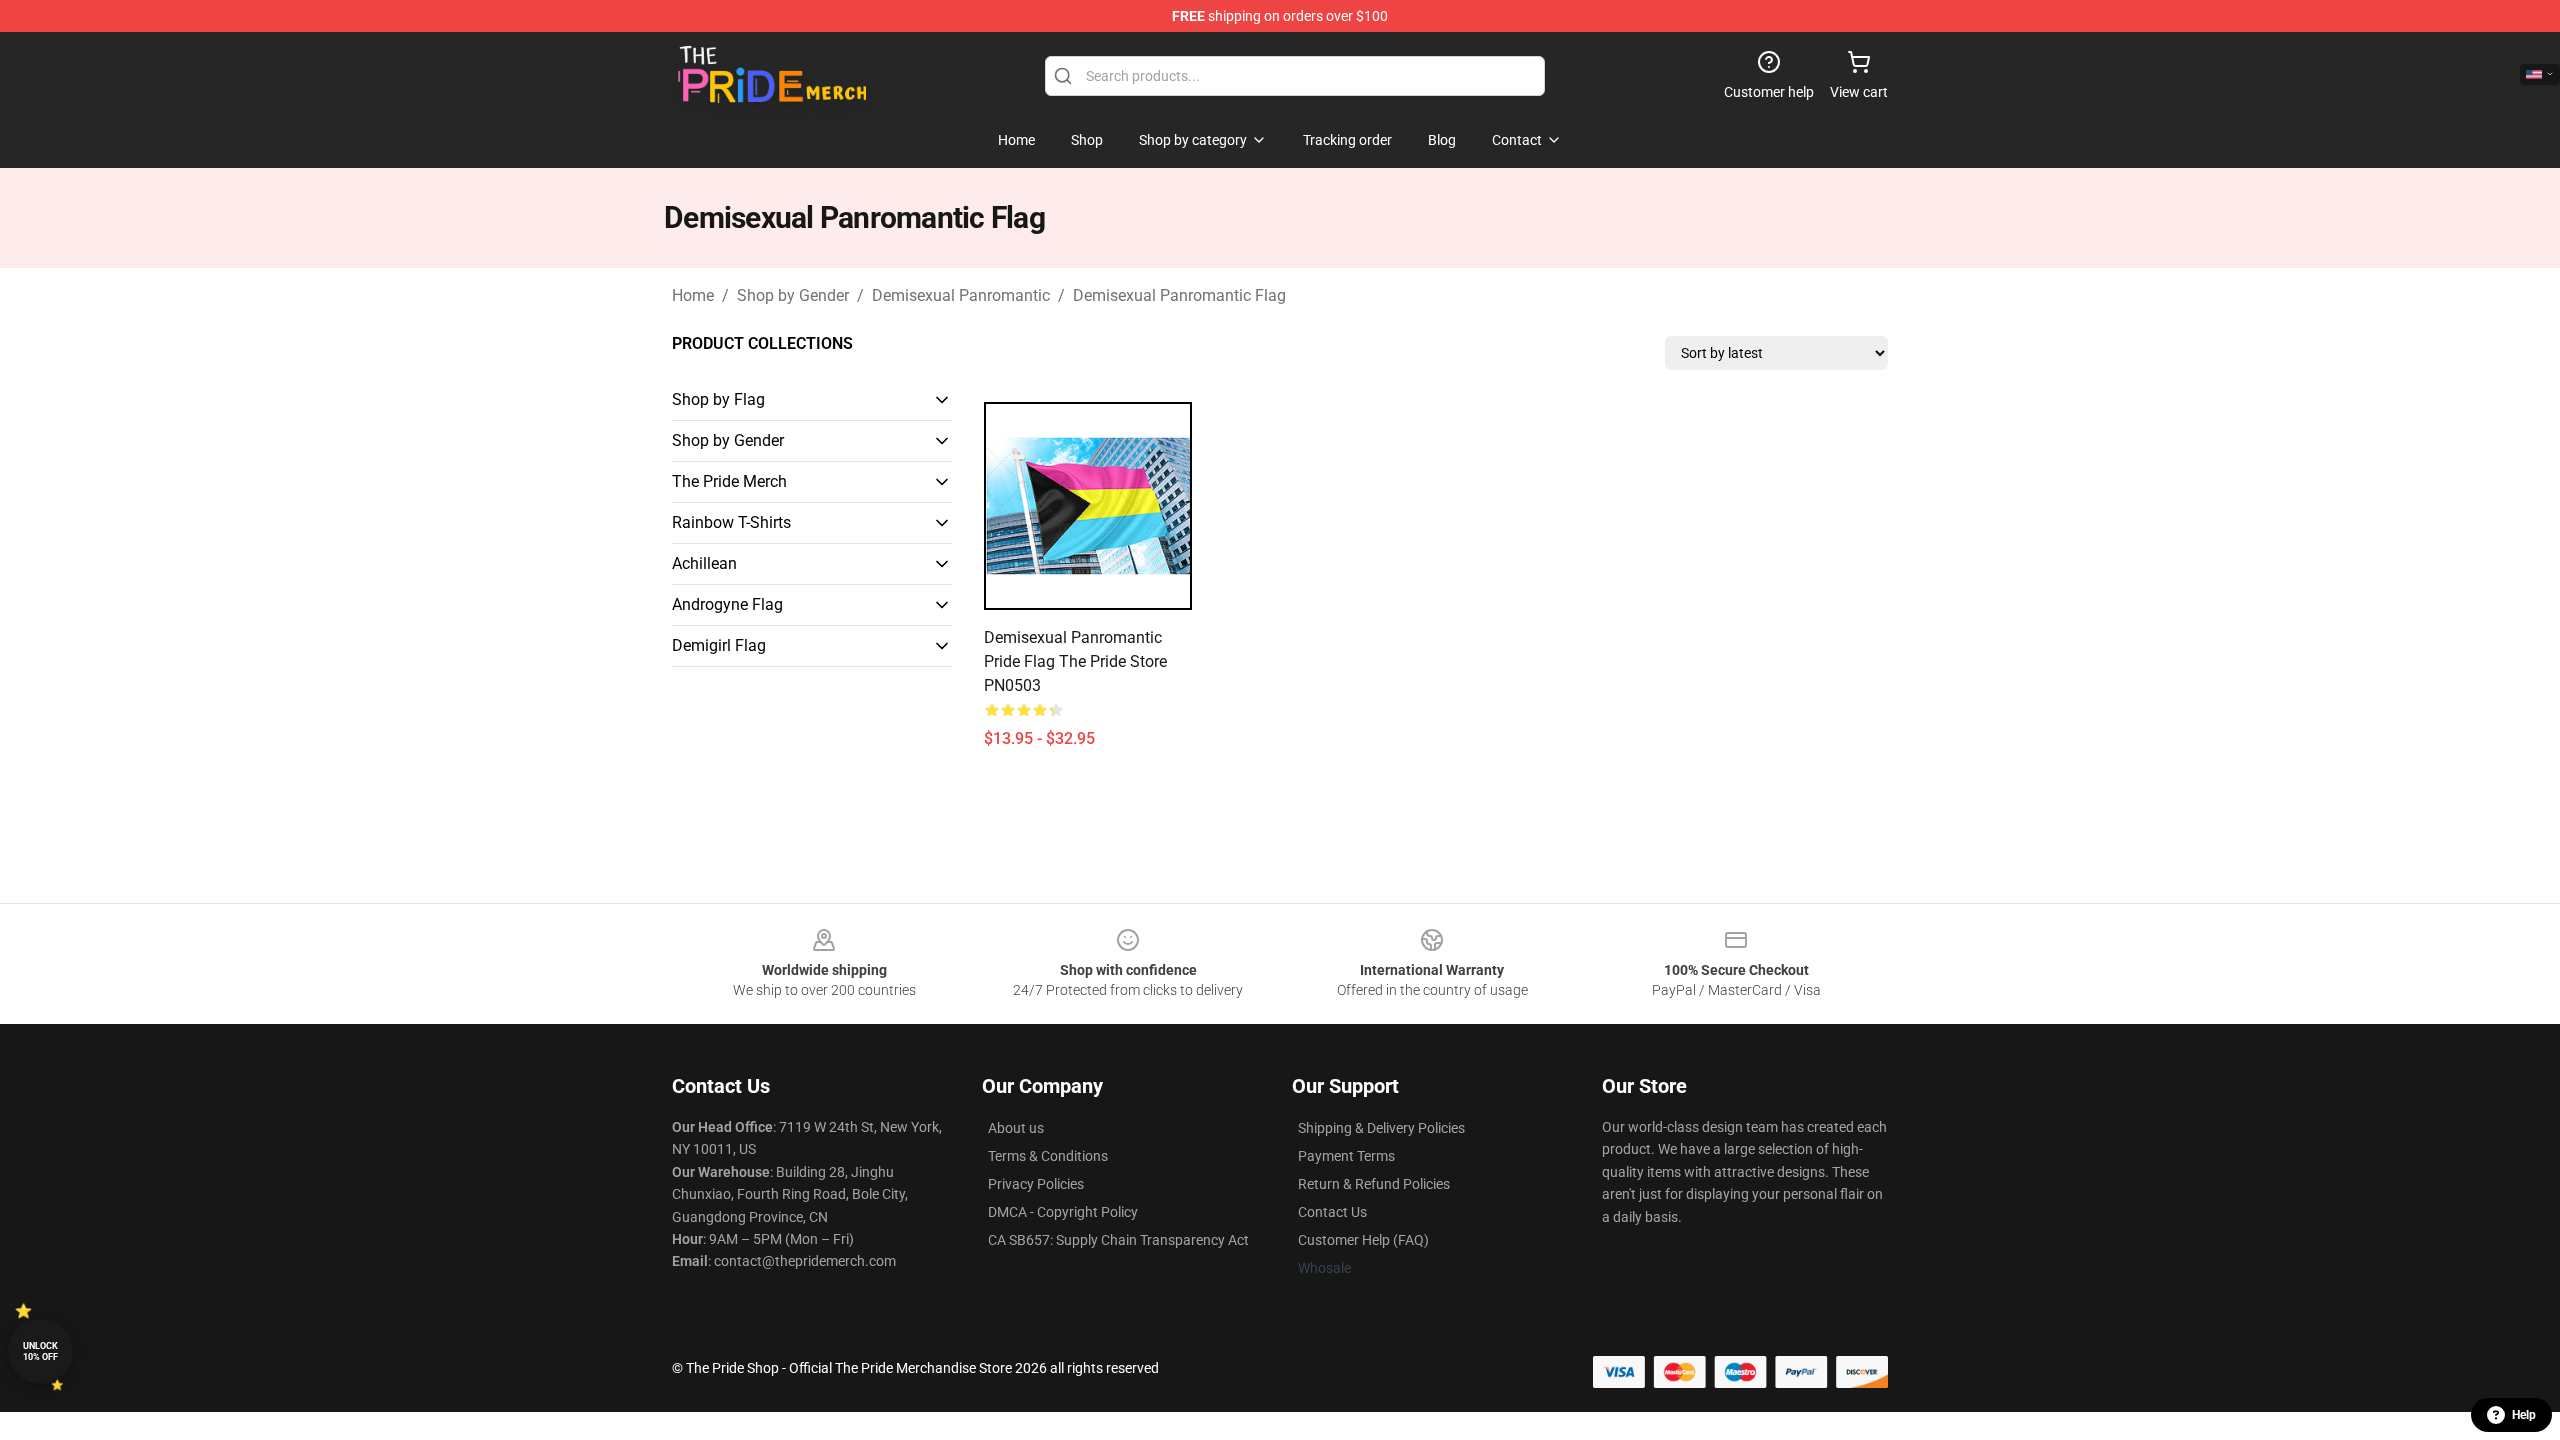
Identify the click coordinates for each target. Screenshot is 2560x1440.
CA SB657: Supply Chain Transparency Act (1118, 1240)
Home (693, 295)
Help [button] (2524, 1415)
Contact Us (1332, 1212)
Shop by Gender (793, 295)
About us (1016, 1128)
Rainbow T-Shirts (731, 522)
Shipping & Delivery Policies (1381, 1128)
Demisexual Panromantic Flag (1179, 295)
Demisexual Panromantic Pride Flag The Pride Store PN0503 (1075, 661)
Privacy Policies (1036, 1184)
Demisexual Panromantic (961, 295)
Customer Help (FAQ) (1363, 1240)
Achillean (704, 563)
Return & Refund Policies (1374, 1184)
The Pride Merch (729, 481)
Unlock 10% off (40, 1351)
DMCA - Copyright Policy (1063, 1212)
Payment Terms (1346, 1156)
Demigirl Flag (719, 645)
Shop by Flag (718, 399)
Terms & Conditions (1048, 1156)
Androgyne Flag (727, 604)
